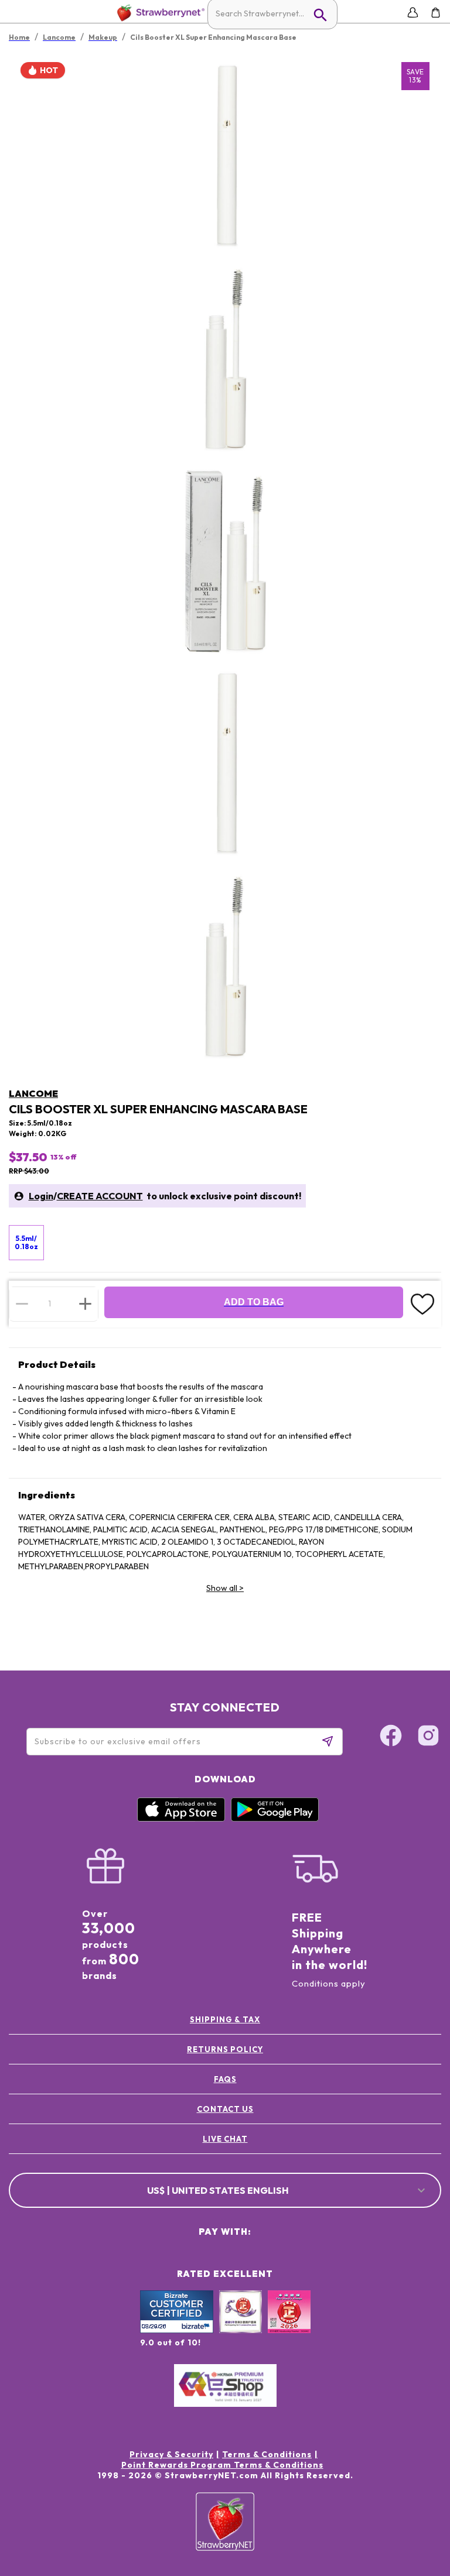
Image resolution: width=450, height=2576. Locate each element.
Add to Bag (254, 1302)
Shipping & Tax (225, 2019)
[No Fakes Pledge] (289, 2324)
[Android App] (275, 1819)
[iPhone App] (181, 1819)
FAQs (225, 2079)
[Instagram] (428, 1737)
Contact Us (225, 2109)
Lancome (33, 1093)
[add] (85, 1304)
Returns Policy (225, 2049)
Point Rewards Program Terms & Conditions (222, 2465)
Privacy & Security (171, 2454)
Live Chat (225, 2139)
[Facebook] (391, 1737)
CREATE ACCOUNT (100, 1196)
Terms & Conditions (267, 2454)
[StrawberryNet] (158, 13)
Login (41, 1196)
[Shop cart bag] (436, 13)
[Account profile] (413, 13)
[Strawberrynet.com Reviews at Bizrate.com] (177, 2330)
